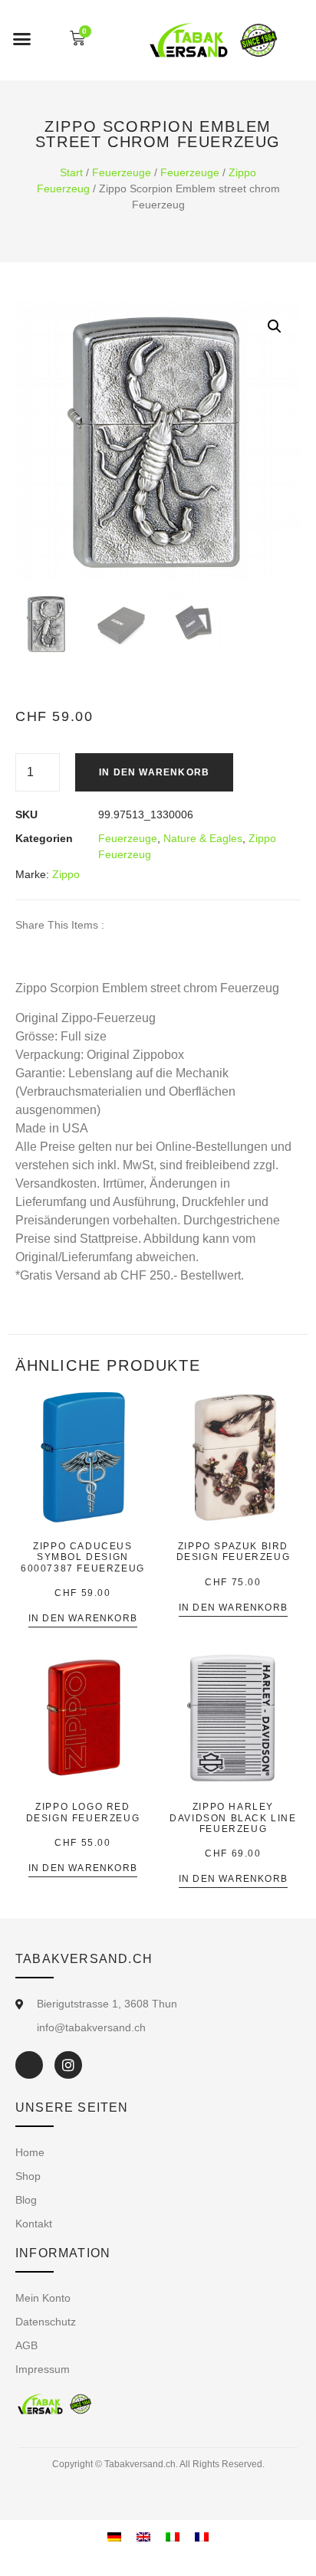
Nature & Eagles (203, 838)
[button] (22, 38)
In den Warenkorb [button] (83, 1619)
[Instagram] (68, 2065)
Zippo (66, 874)
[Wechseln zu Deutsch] (114, 2537)
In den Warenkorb (154, 772)
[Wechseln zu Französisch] (202, 2537)
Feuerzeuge (122, 172)
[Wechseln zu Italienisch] (173, 2537)
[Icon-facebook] (29, 2065)
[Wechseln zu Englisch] (143, 2537)
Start (71, 172)
